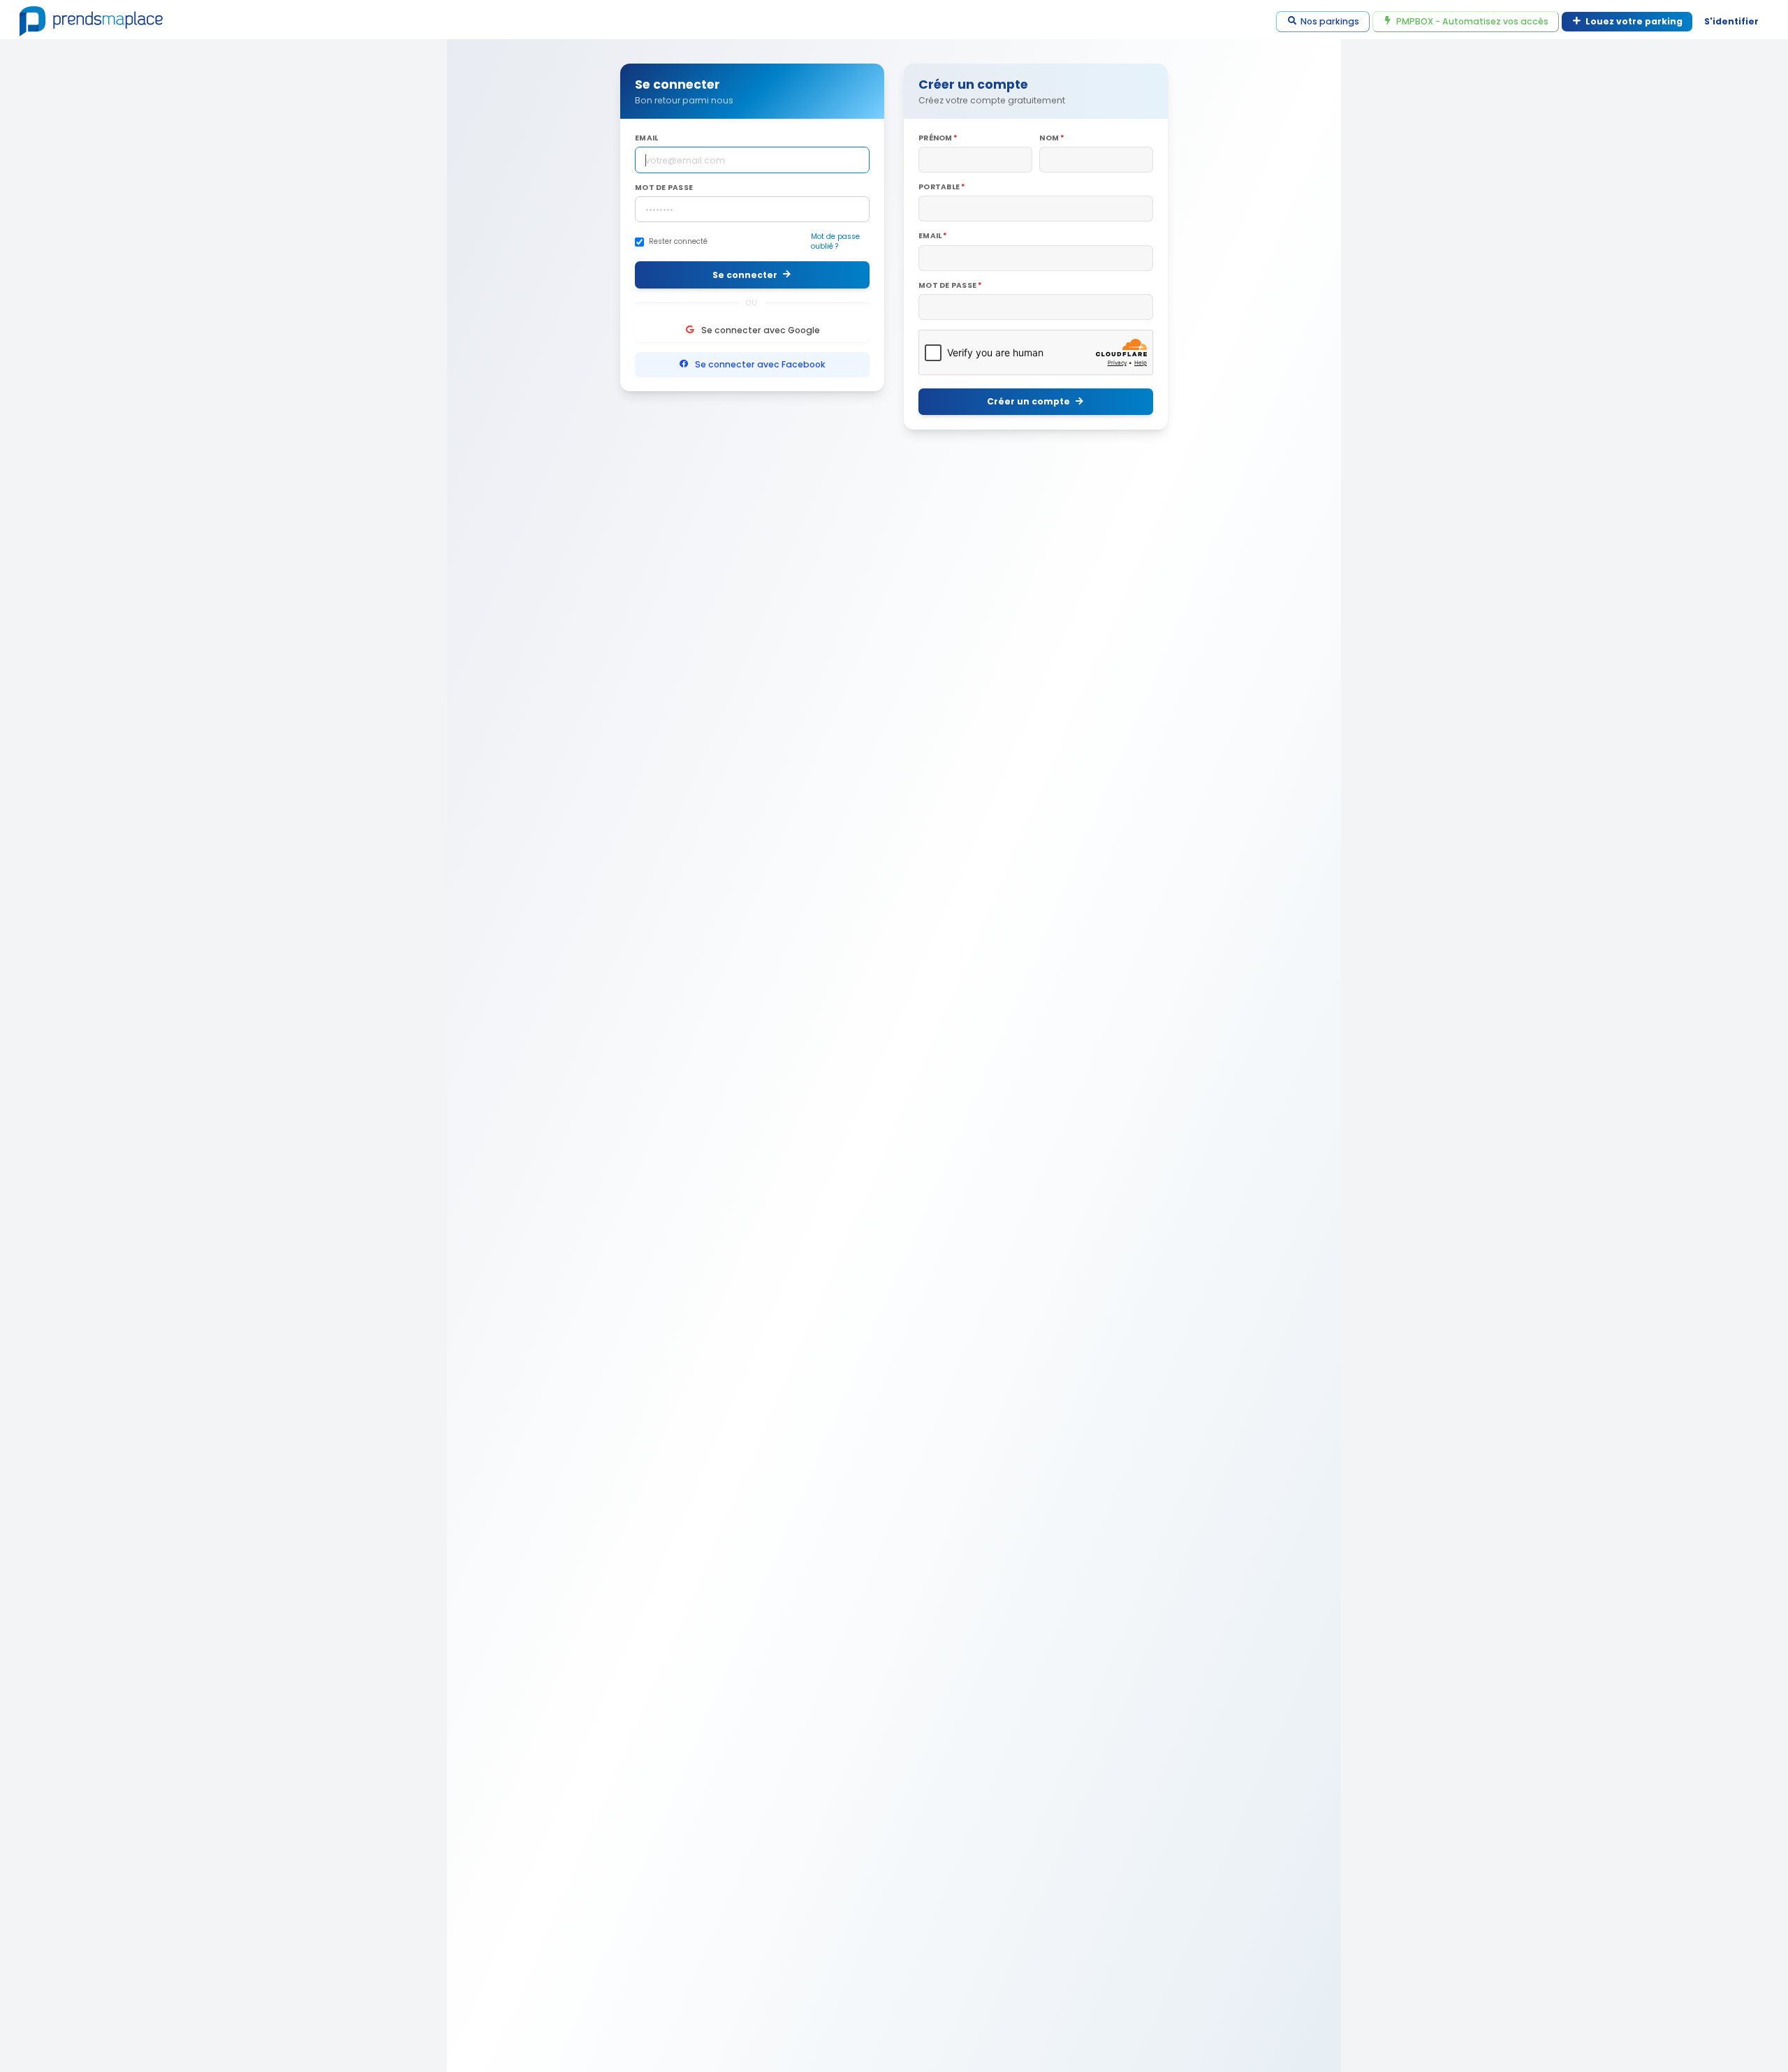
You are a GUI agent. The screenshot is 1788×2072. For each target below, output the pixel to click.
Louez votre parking (1634, 21)
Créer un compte (1028, 401)
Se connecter (745, 275)
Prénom (936, 138)
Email (646, 138)
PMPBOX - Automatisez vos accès (1472, 21)
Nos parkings (1330, 21)
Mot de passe (664, 188)
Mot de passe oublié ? (835, 242)
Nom (1049, 138)
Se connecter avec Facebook (760, 364)
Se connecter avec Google (761, 330)
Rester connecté (678, 242)
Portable (939, 187)
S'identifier (1731, 21)
